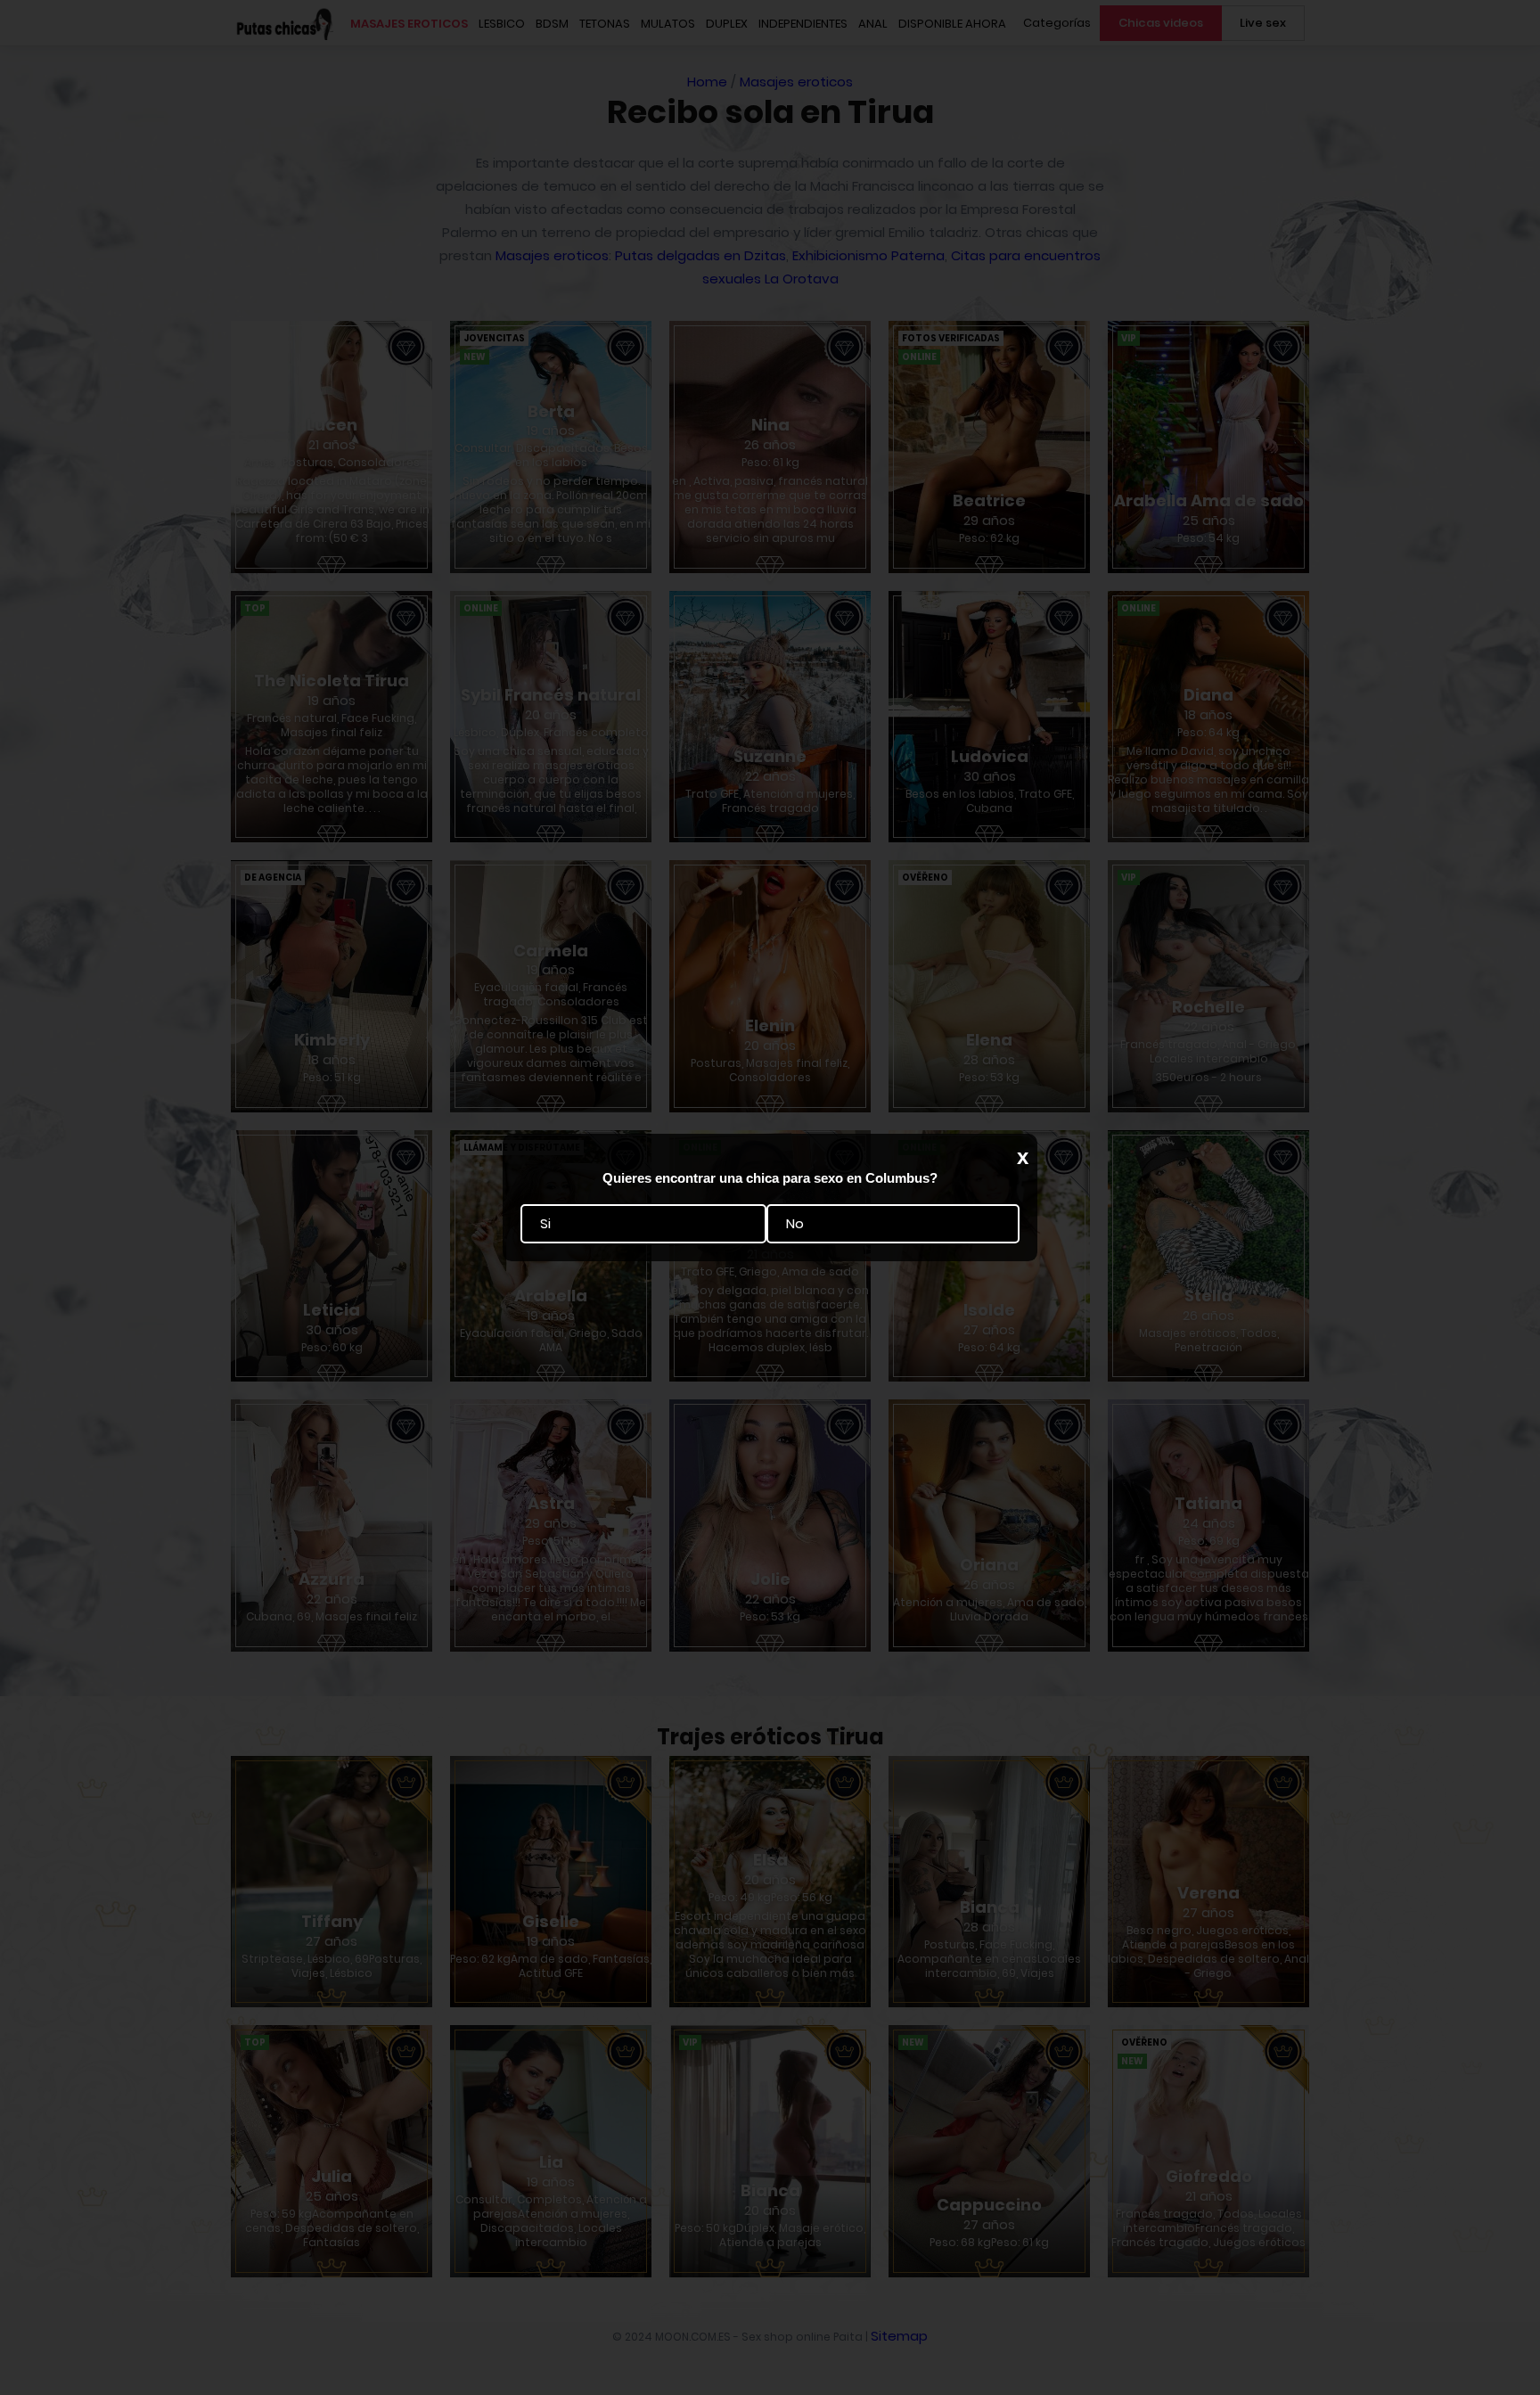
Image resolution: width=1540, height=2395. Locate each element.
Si (545, 1224)
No (795, 1224)
